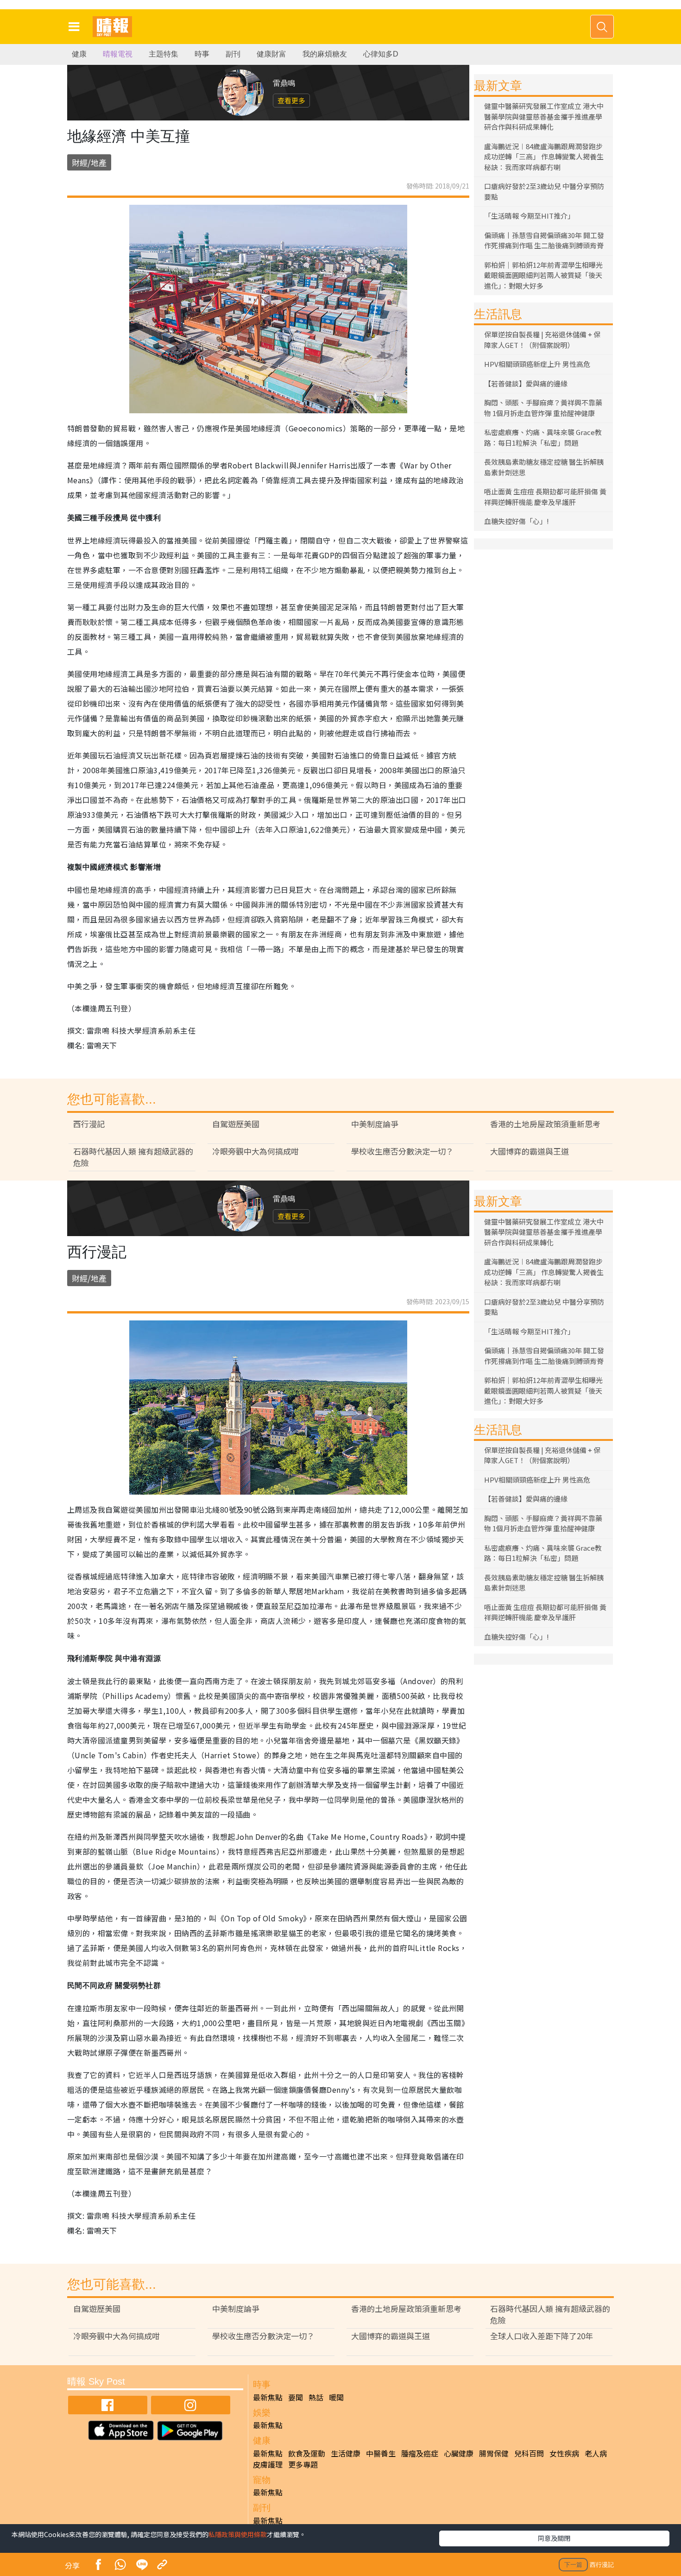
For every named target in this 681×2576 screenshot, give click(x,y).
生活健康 (346, 2453)
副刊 (233, 54)
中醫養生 (381, 2453)
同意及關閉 (554, 2538)
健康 (79, 54)
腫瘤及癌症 (420, 2453)
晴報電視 (118, 54)
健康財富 (271, 54)
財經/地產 (89, 162)
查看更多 (291, 100)
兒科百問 (529, 2453)
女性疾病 (564, 2453)
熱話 (316, 2397)
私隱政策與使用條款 (238, 2534)
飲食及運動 (307, 2453)
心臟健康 (459, 2453)
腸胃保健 (494, 2453)
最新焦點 (268, 2397)
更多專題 (303, 2464)
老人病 (596, 2453)
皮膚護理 (268, 2464)
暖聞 (336, 2397)
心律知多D (381, 54)
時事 (202, 54)
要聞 (296, 2397)
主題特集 (164, 54)
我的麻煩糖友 (325, 54)
